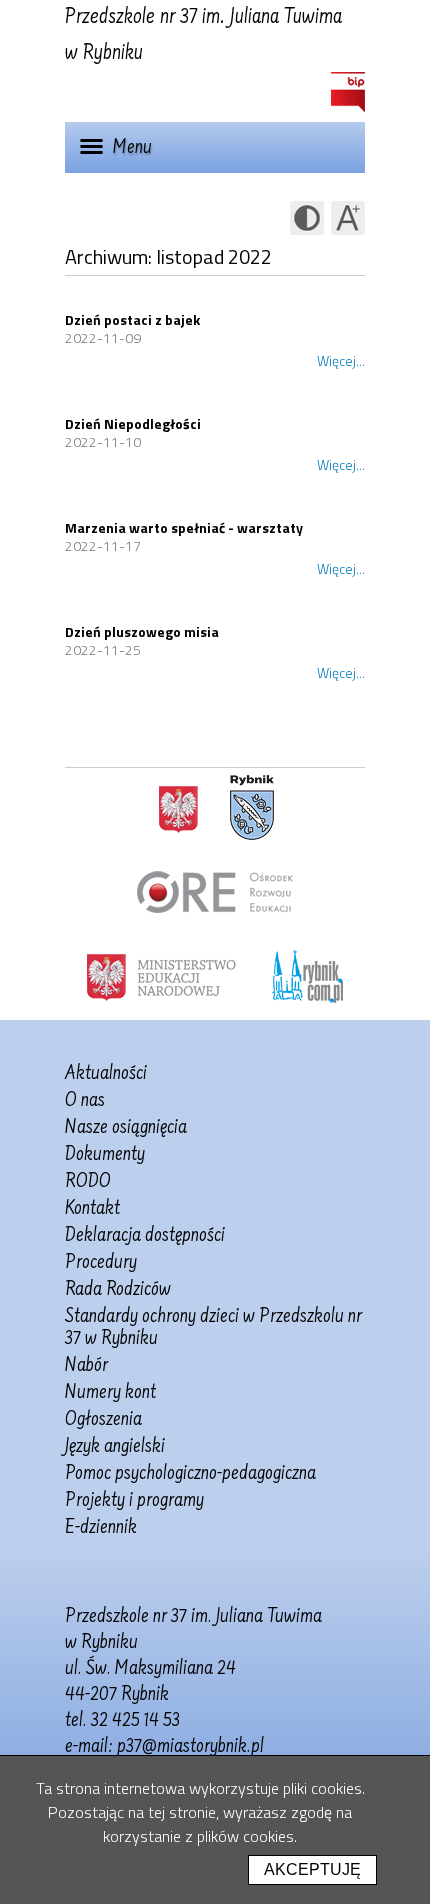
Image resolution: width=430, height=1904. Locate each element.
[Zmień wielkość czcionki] (348, 218)
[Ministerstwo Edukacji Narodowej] (161, 976)
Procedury (101, 1263)
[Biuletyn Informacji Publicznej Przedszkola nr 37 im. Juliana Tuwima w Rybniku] (348, 92)
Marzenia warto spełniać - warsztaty (184, 527)
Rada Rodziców (118, 1290)
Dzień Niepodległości (133, 423)
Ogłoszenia (103, 1420)
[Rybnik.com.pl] (307, 976)
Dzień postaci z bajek (132, 319)
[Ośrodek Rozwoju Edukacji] (215, 892)
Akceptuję (312, 1869)
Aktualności (106, 1074)
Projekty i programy (134, 1501)
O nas (85, 1101)
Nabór (86, 1366)
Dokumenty (105, 1155)
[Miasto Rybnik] (252, 808)
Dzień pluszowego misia (142, 631)
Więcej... (341, 360)
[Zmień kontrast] (307, 218)
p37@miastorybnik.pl (190, 1747)
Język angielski (115, 1447)
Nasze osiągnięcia (126, 1128)
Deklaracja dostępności (145, 1236)
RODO (88, 1182)
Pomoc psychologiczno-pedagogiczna (190, 1474)
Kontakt (92, 1209)
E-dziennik (101, 1528)
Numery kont (110, 1393)
